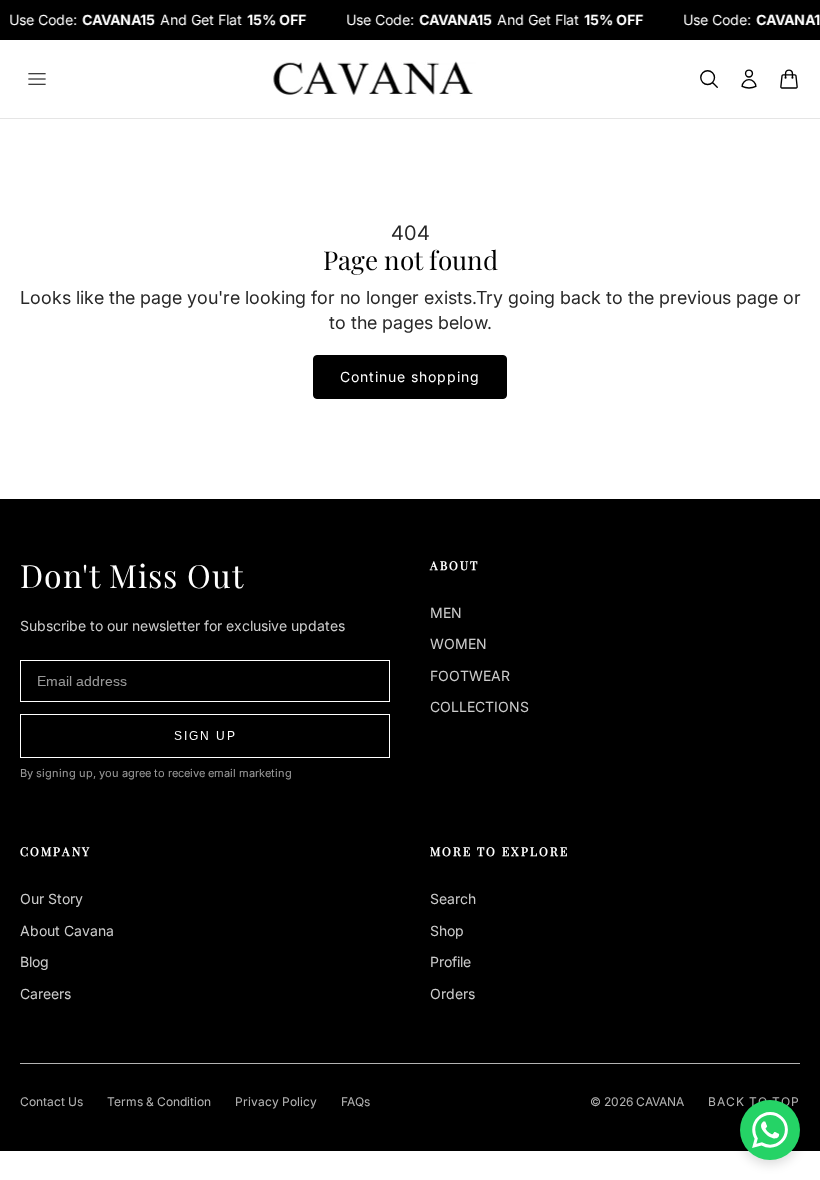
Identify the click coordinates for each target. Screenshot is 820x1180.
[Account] (749, 79)
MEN (446, 612)
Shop (447, 930)
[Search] (709, 79)
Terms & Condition (159, 1101)
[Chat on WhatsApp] (770, 1130)
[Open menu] (37, 79)
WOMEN (458, 643)
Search (453, 898)
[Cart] (789, 79)
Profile (450, 961)
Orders (452, 993)
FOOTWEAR (470, 675)
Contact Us (51, 1101)
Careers (45, 993)
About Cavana (67, 930)
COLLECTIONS (479, 706)
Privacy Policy (276, 1101)
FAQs (355, 1101)
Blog (34, 961)
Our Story (51, 898)
